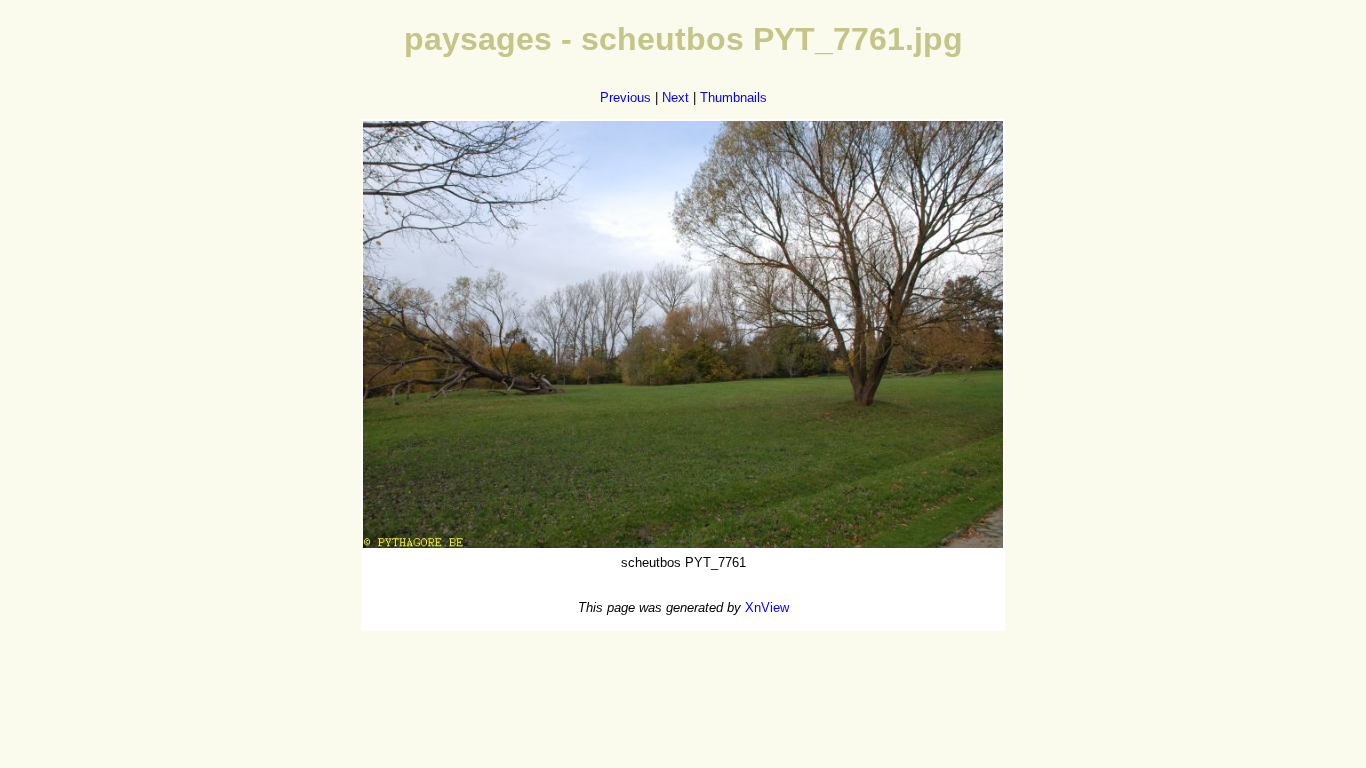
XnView (767, 607)
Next (675, 97)
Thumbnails (733, 97)
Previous (625, 97)
